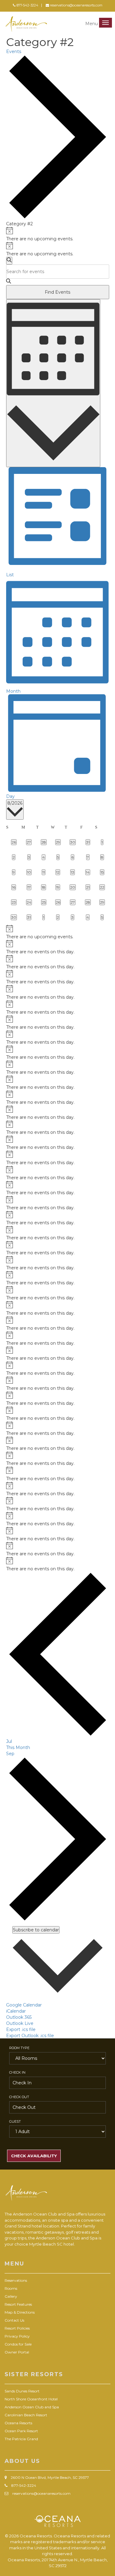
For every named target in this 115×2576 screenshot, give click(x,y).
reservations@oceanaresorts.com (76, 5)
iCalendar (16, 2011)
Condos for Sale (18, 2344)
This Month (18, 1747)
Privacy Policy (17, 2336)
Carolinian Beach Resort (26, 2415)
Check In (17, 2072)
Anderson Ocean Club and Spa (32, 2407)
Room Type (19, 2048)
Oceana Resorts (18, 2423)
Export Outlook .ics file (30, 2036)
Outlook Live (20, 2023)
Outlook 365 (19, 2017)
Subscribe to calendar (36, 1930)
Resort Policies (17, 2328)
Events (14, 51)
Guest (15, 2121)
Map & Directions (20, 2312)
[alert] (58, 234)
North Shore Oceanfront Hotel (31, 2399)
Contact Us (14, 2320)
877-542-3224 (27, 5)
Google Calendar (24, 2005)
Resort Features (18, 2304)
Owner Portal (17, 2352)
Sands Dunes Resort (22, 2391)
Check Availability (34, 2156)
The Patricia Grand (21, 2439)
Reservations (16, 2280)
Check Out (19, 2097)
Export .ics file (21, 2029)
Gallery (11, 2296)
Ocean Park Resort (21, 2431)
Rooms (11, 2288)
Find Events (57, 292)
